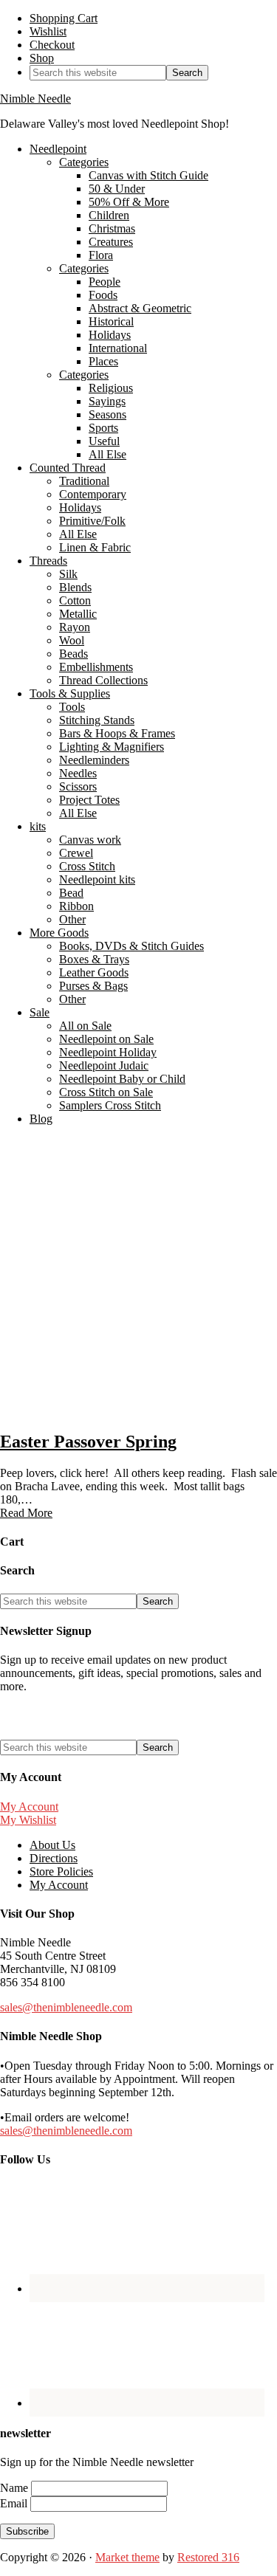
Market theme (127, 2557)
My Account (29, 1807)
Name (16, 2488)
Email (15, 2503)
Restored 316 (208, 2557)
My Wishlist (28, 1820)
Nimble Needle (35, 99)
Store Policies (61, 1871)
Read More (26, 1513)
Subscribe (27, 2531)
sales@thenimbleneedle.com (66, 2007)
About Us (52, 1845)
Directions (54, 1858)
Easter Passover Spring (88, 1442)
